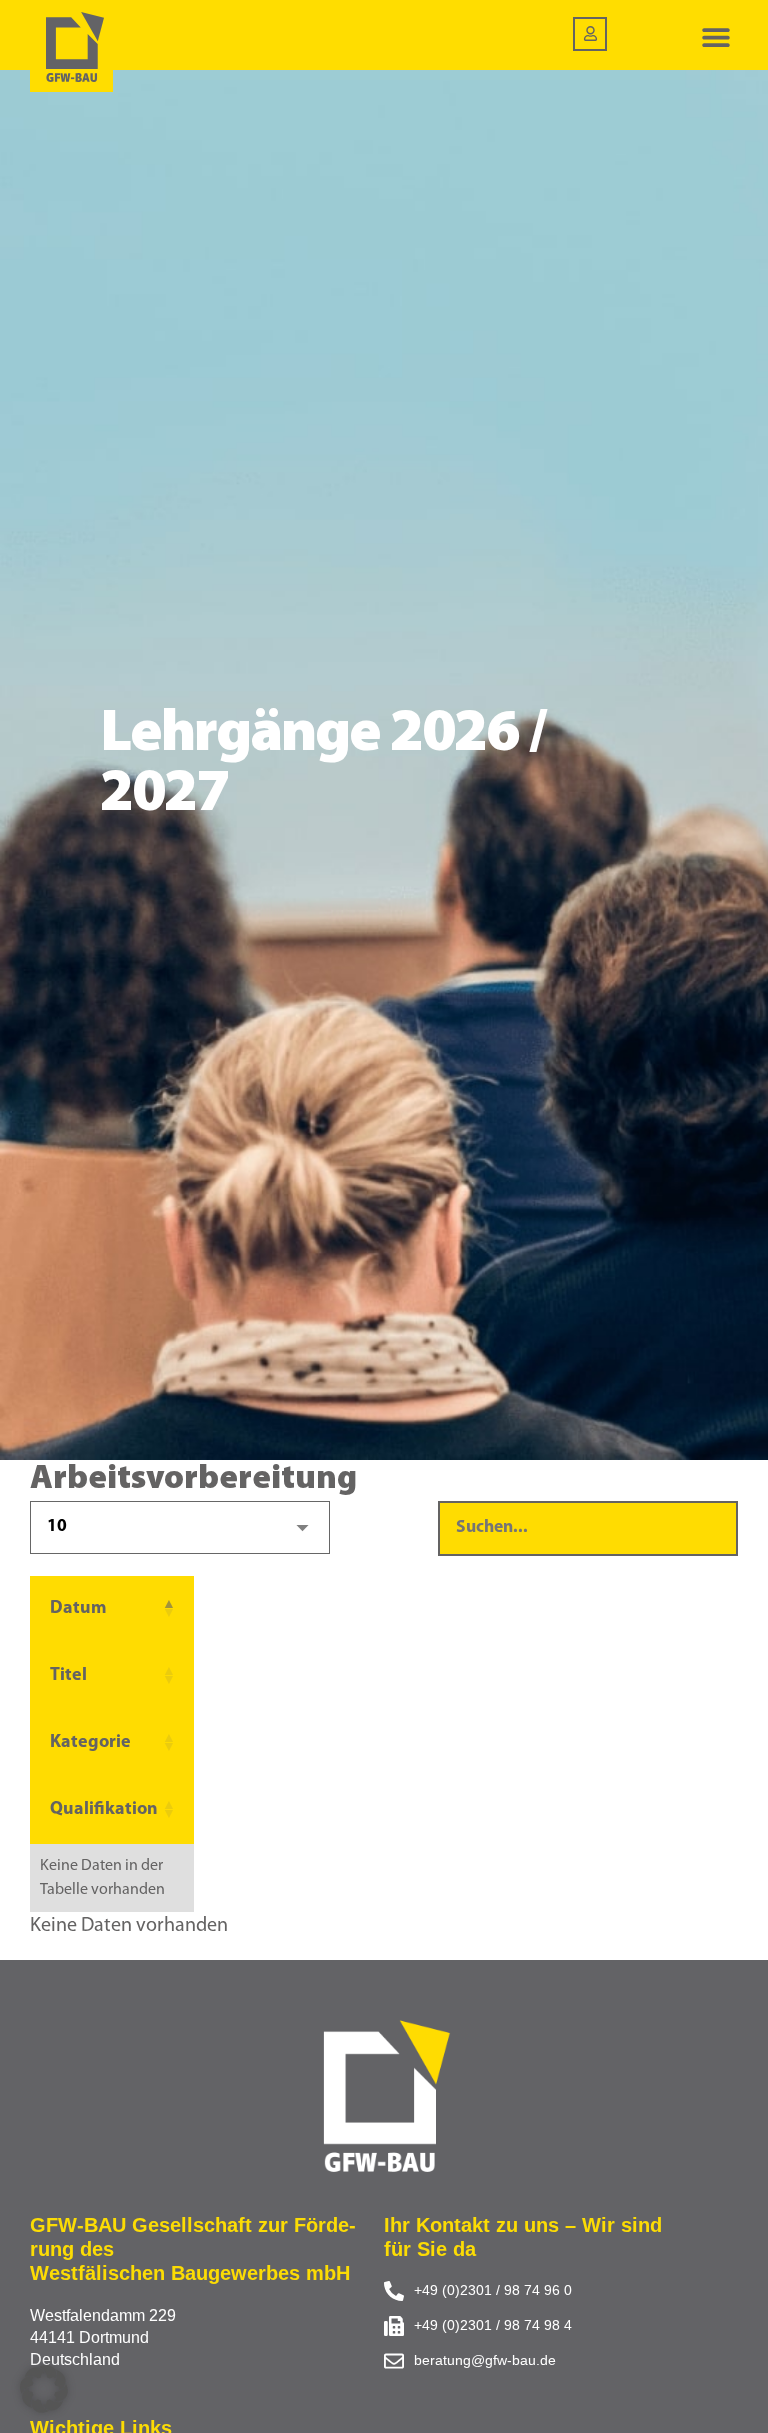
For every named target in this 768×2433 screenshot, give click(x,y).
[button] (715, 37)
